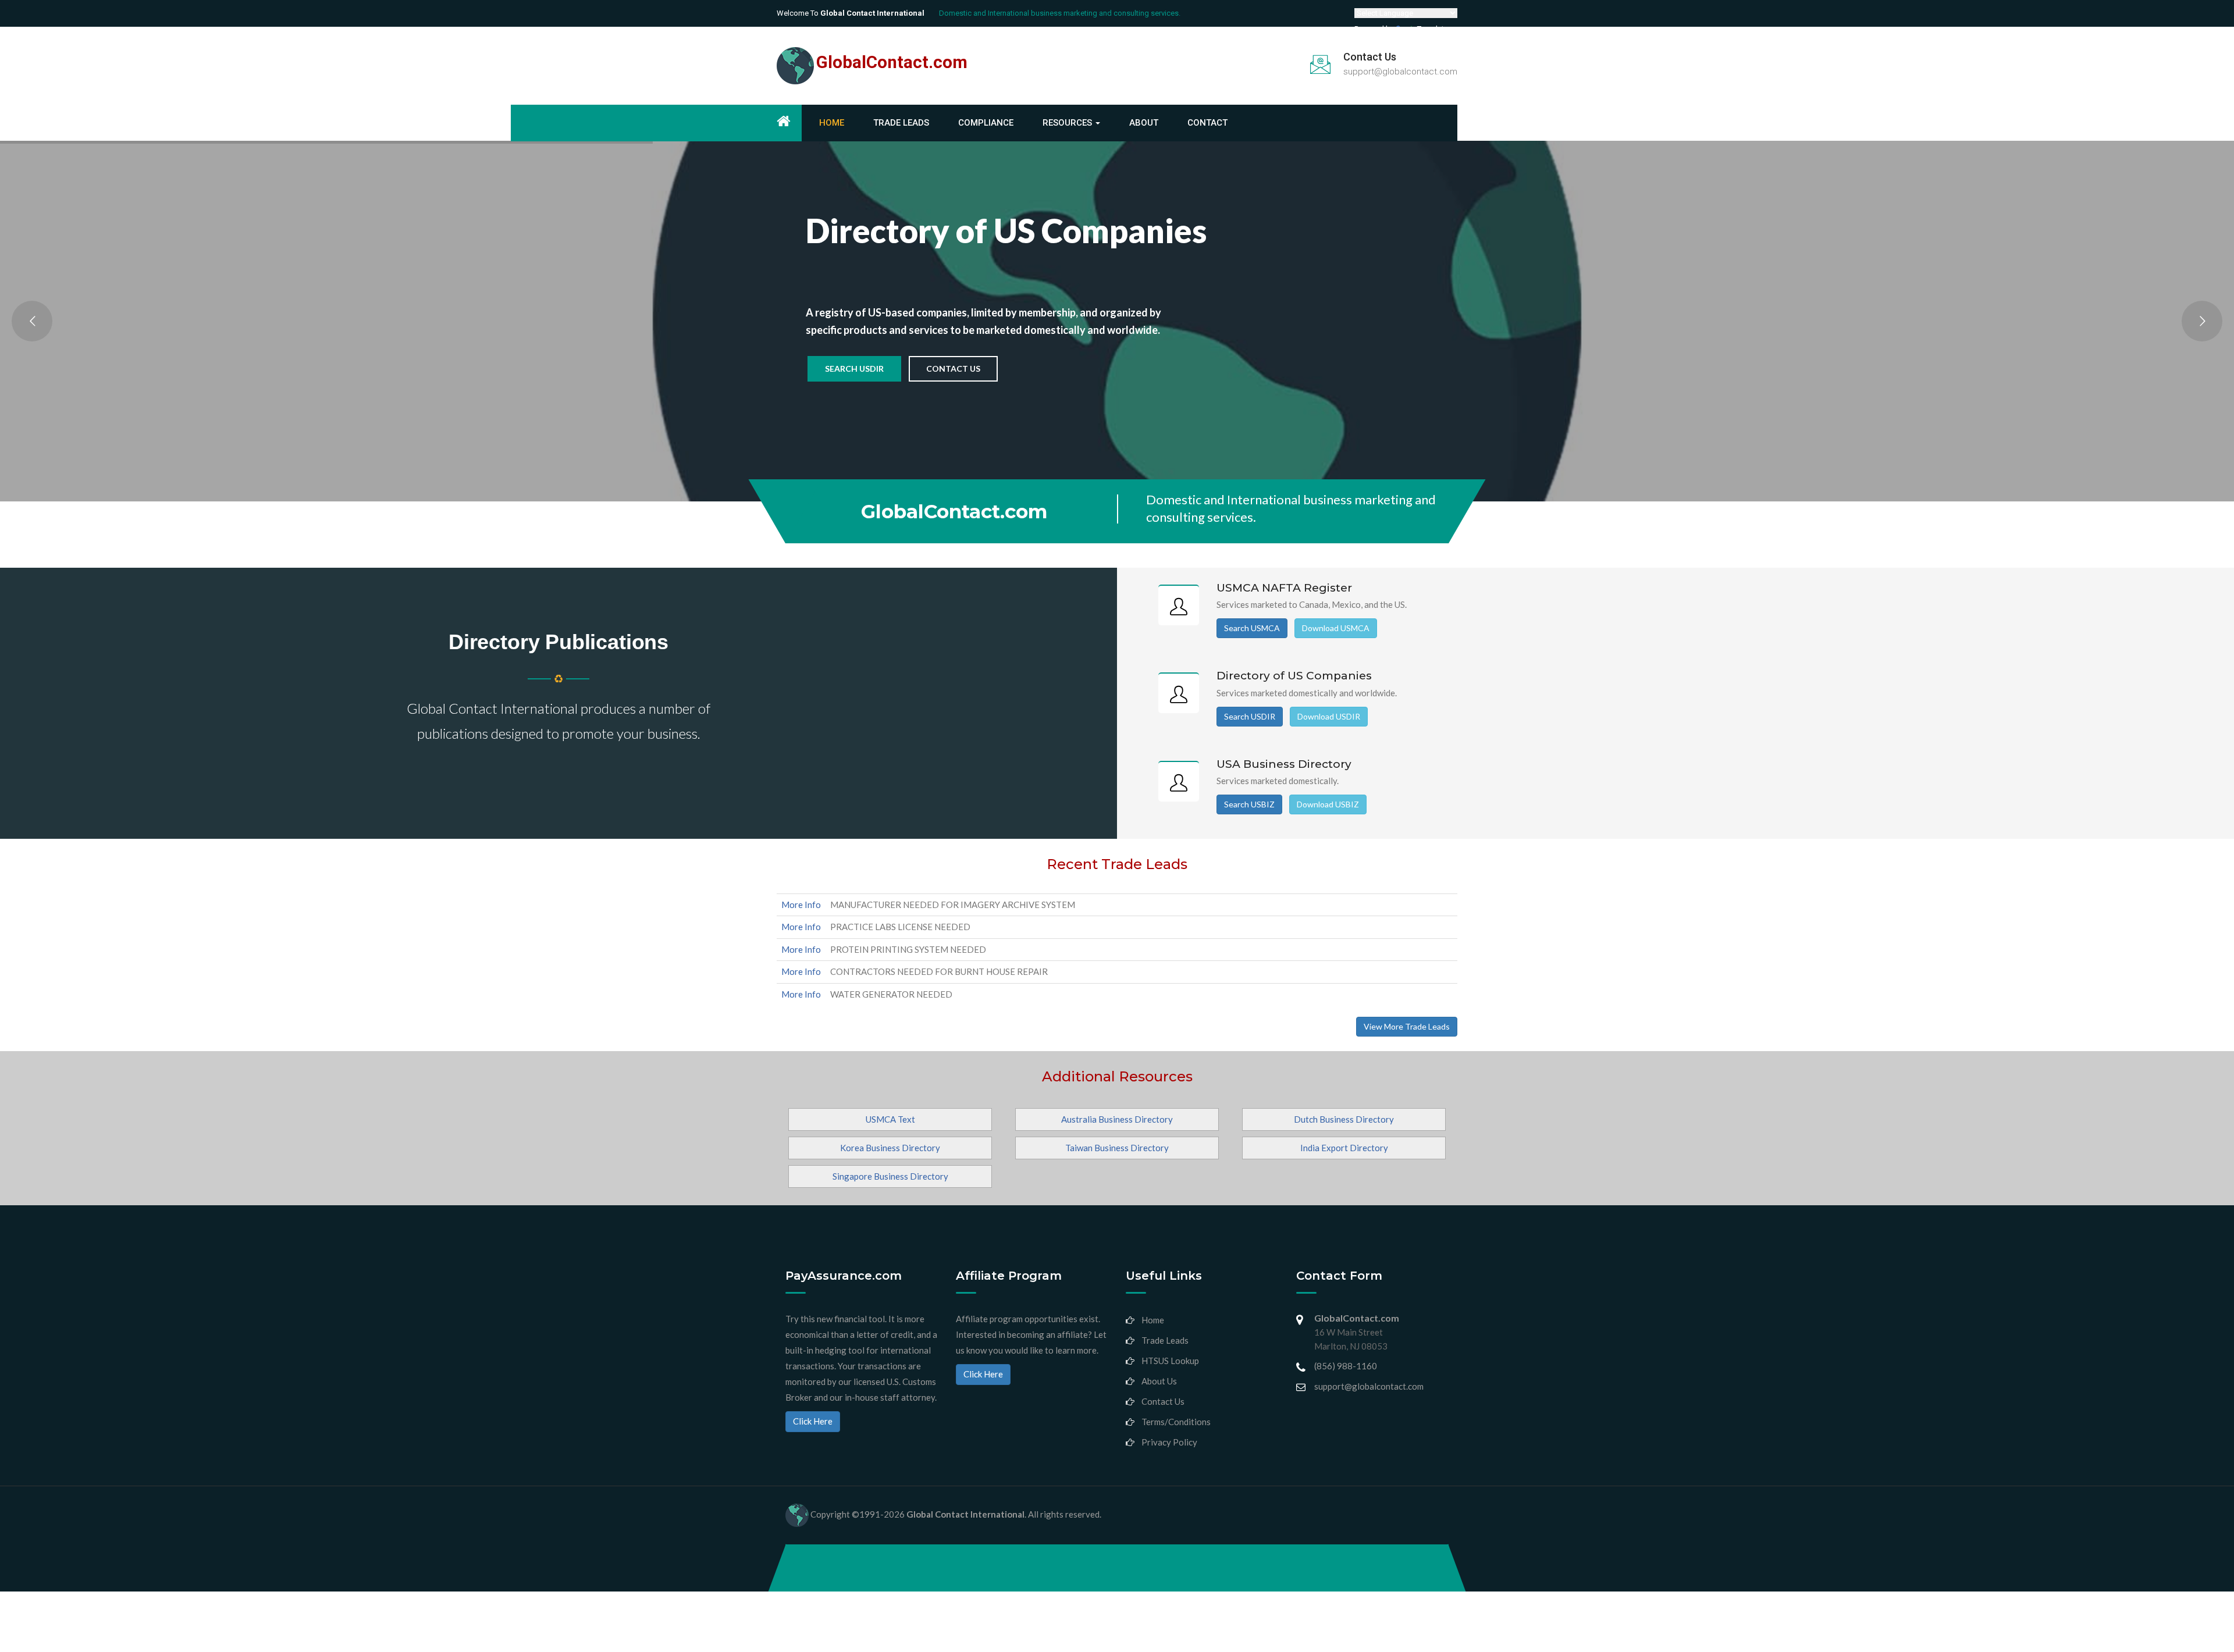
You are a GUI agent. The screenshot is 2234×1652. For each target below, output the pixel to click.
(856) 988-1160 (1346, 1366)
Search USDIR (854, 369)
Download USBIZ (1328, 804)
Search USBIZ (1249, 804)
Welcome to (851, 13)
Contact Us (953, 369)
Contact (1207, 123)
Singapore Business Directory (890, 1176)
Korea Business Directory (890, 1148)
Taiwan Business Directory (1117, 1148)
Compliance (986, 123)
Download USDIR (1329, 716)
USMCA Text (890, 1119)
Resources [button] (1068, 123)
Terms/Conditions (1176, 1422)
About (1144, 123)
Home (832, 123)
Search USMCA (1252, 628)
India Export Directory (1344, 1148)
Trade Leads (901, 123)
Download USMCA (1336, 628)
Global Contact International (965, 1514)
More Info (801, 905)
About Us (1159, 1381)
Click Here (813, 1421)
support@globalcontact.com (1400, 72)
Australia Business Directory (1117, 1119)
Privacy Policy (1169, 1442)
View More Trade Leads (1407, 1026)
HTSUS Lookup (1170, 1361)
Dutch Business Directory (1344, 1119)
